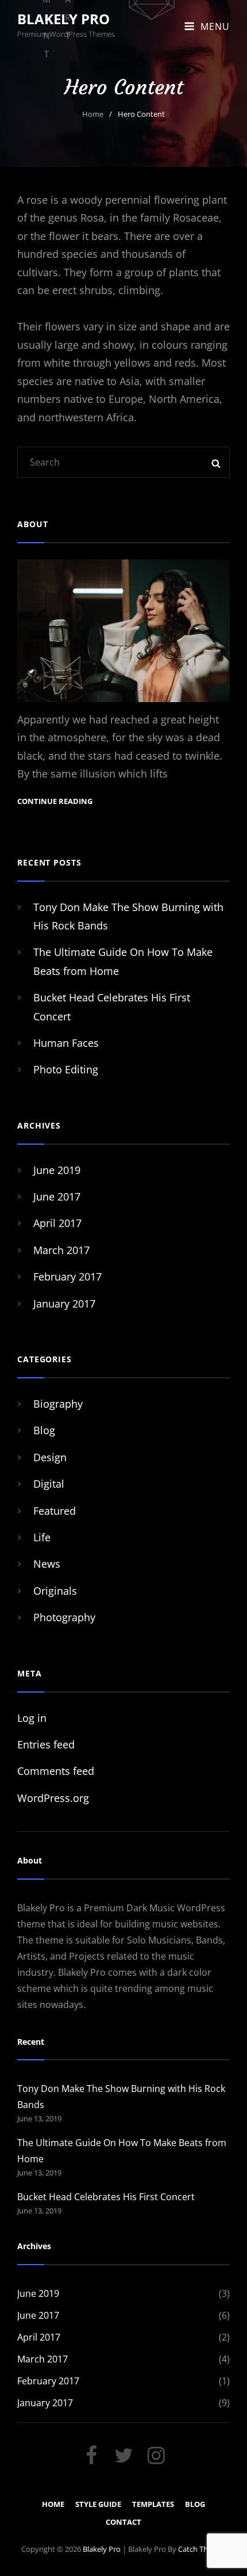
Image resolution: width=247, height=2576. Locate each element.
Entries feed (46, 1744)
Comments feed (56, 1771)
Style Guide (98, 2504)
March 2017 (61, 1250)
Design (50, 1457)
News (47, 1564)
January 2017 (64, 1304)
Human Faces (66, 1043)
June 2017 (57, 1196)
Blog (44, 1430)
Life (42, 1537)
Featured (55, 1511)
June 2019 (57, 1170)
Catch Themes (202, 2549)
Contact (123, 2522)
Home (93, 114)
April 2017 (57, 1223)
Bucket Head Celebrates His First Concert (106, 2197)
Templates (153, 2504)
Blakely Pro (63, 19)
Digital (49, 1484)
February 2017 (67, 1276)
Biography (58, 1404)
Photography (64, 1617)
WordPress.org (53, 1798)
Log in (32, 1718)
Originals (55, 1591)
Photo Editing (66, 1069)
